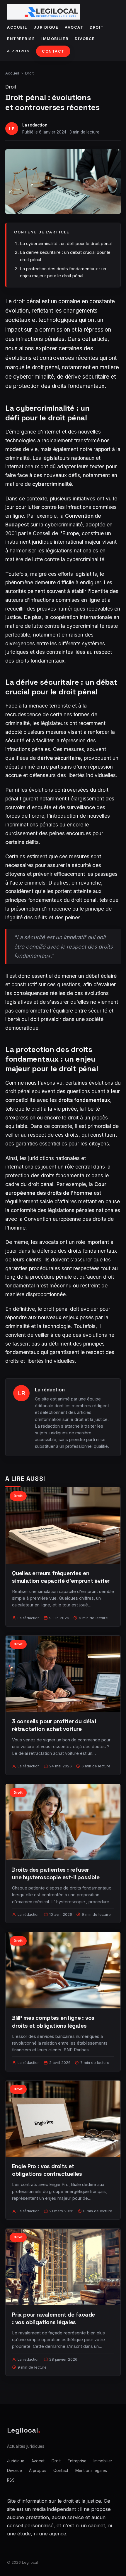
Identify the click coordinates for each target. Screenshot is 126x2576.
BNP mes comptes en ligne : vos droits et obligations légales (53, 2022)
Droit (97, 27)
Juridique (46, 27)
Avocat (74, 27)
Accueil (17, 27)
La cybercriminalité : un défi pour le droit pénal (66, 243)
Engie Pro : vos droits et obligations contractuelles (47, 2170)
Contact (53, 51)
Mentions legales (91, 2471)
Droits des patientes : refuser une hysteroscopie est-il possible (56, 1874)
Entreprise (21, 39)
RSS (11, 2480)
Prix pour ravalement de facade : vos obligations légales (53, 2318)
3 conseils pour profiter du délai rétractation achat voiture (54, 1725)
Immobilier (55, 39)
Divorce (85, 39)
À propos (18, 51)
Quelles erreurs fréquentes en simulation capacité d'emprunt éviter (61, 1577)
